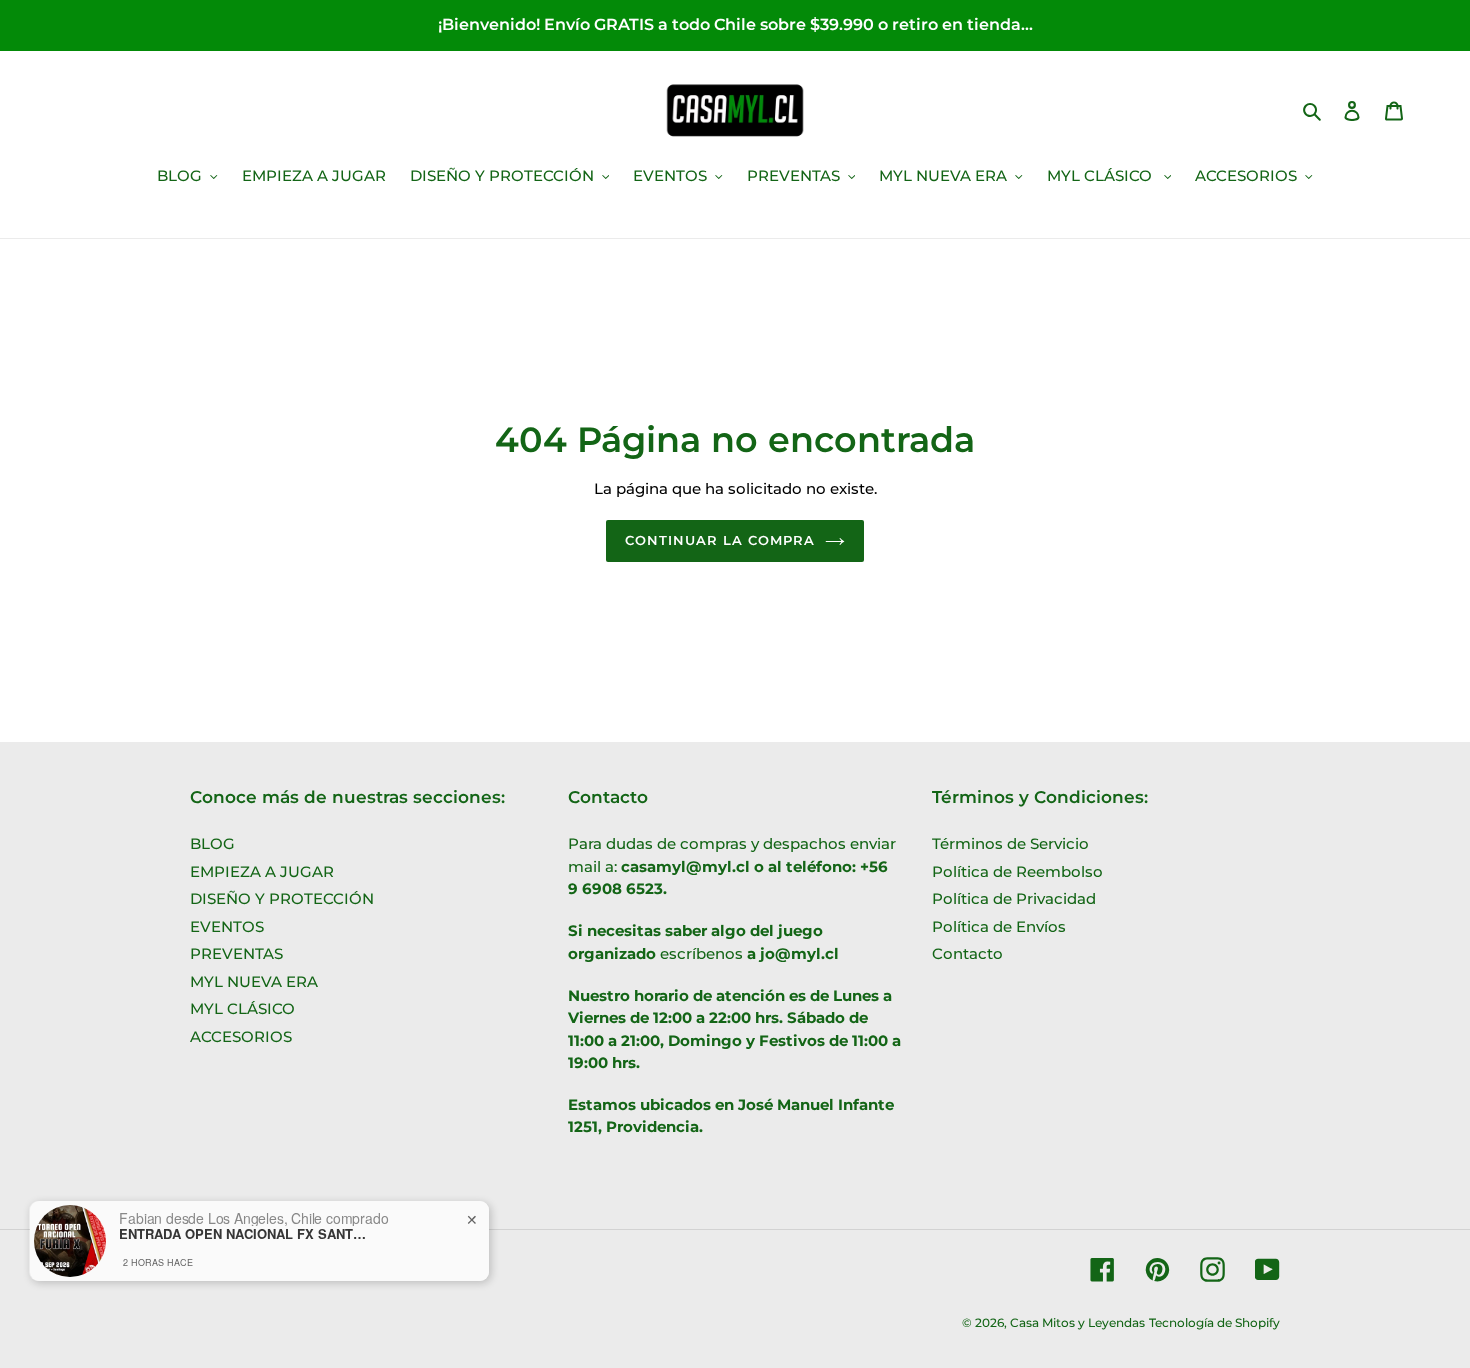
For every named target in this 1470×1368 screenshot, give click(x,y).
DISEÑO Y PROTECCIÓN (282, 898)
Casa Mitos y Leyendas (1077, 1322)
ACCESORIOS (241, 1036)
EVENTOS (227, 926)
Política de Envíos (999, 926)
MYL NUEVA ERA (254, 981)
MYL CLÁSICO (242, 1008)
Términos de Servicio (1010, 843)
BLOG (212, 843)
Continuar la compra (720, 540)
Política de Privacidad (1014, 898)
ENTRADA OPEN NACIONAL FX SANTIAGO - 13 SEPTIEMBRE (244, 1234)
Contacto (967, 953)
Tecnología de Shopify (1214, 1322)
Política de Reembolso (1017, 871)
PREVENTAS (236, 953)
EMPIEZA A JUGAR (262, 871)
